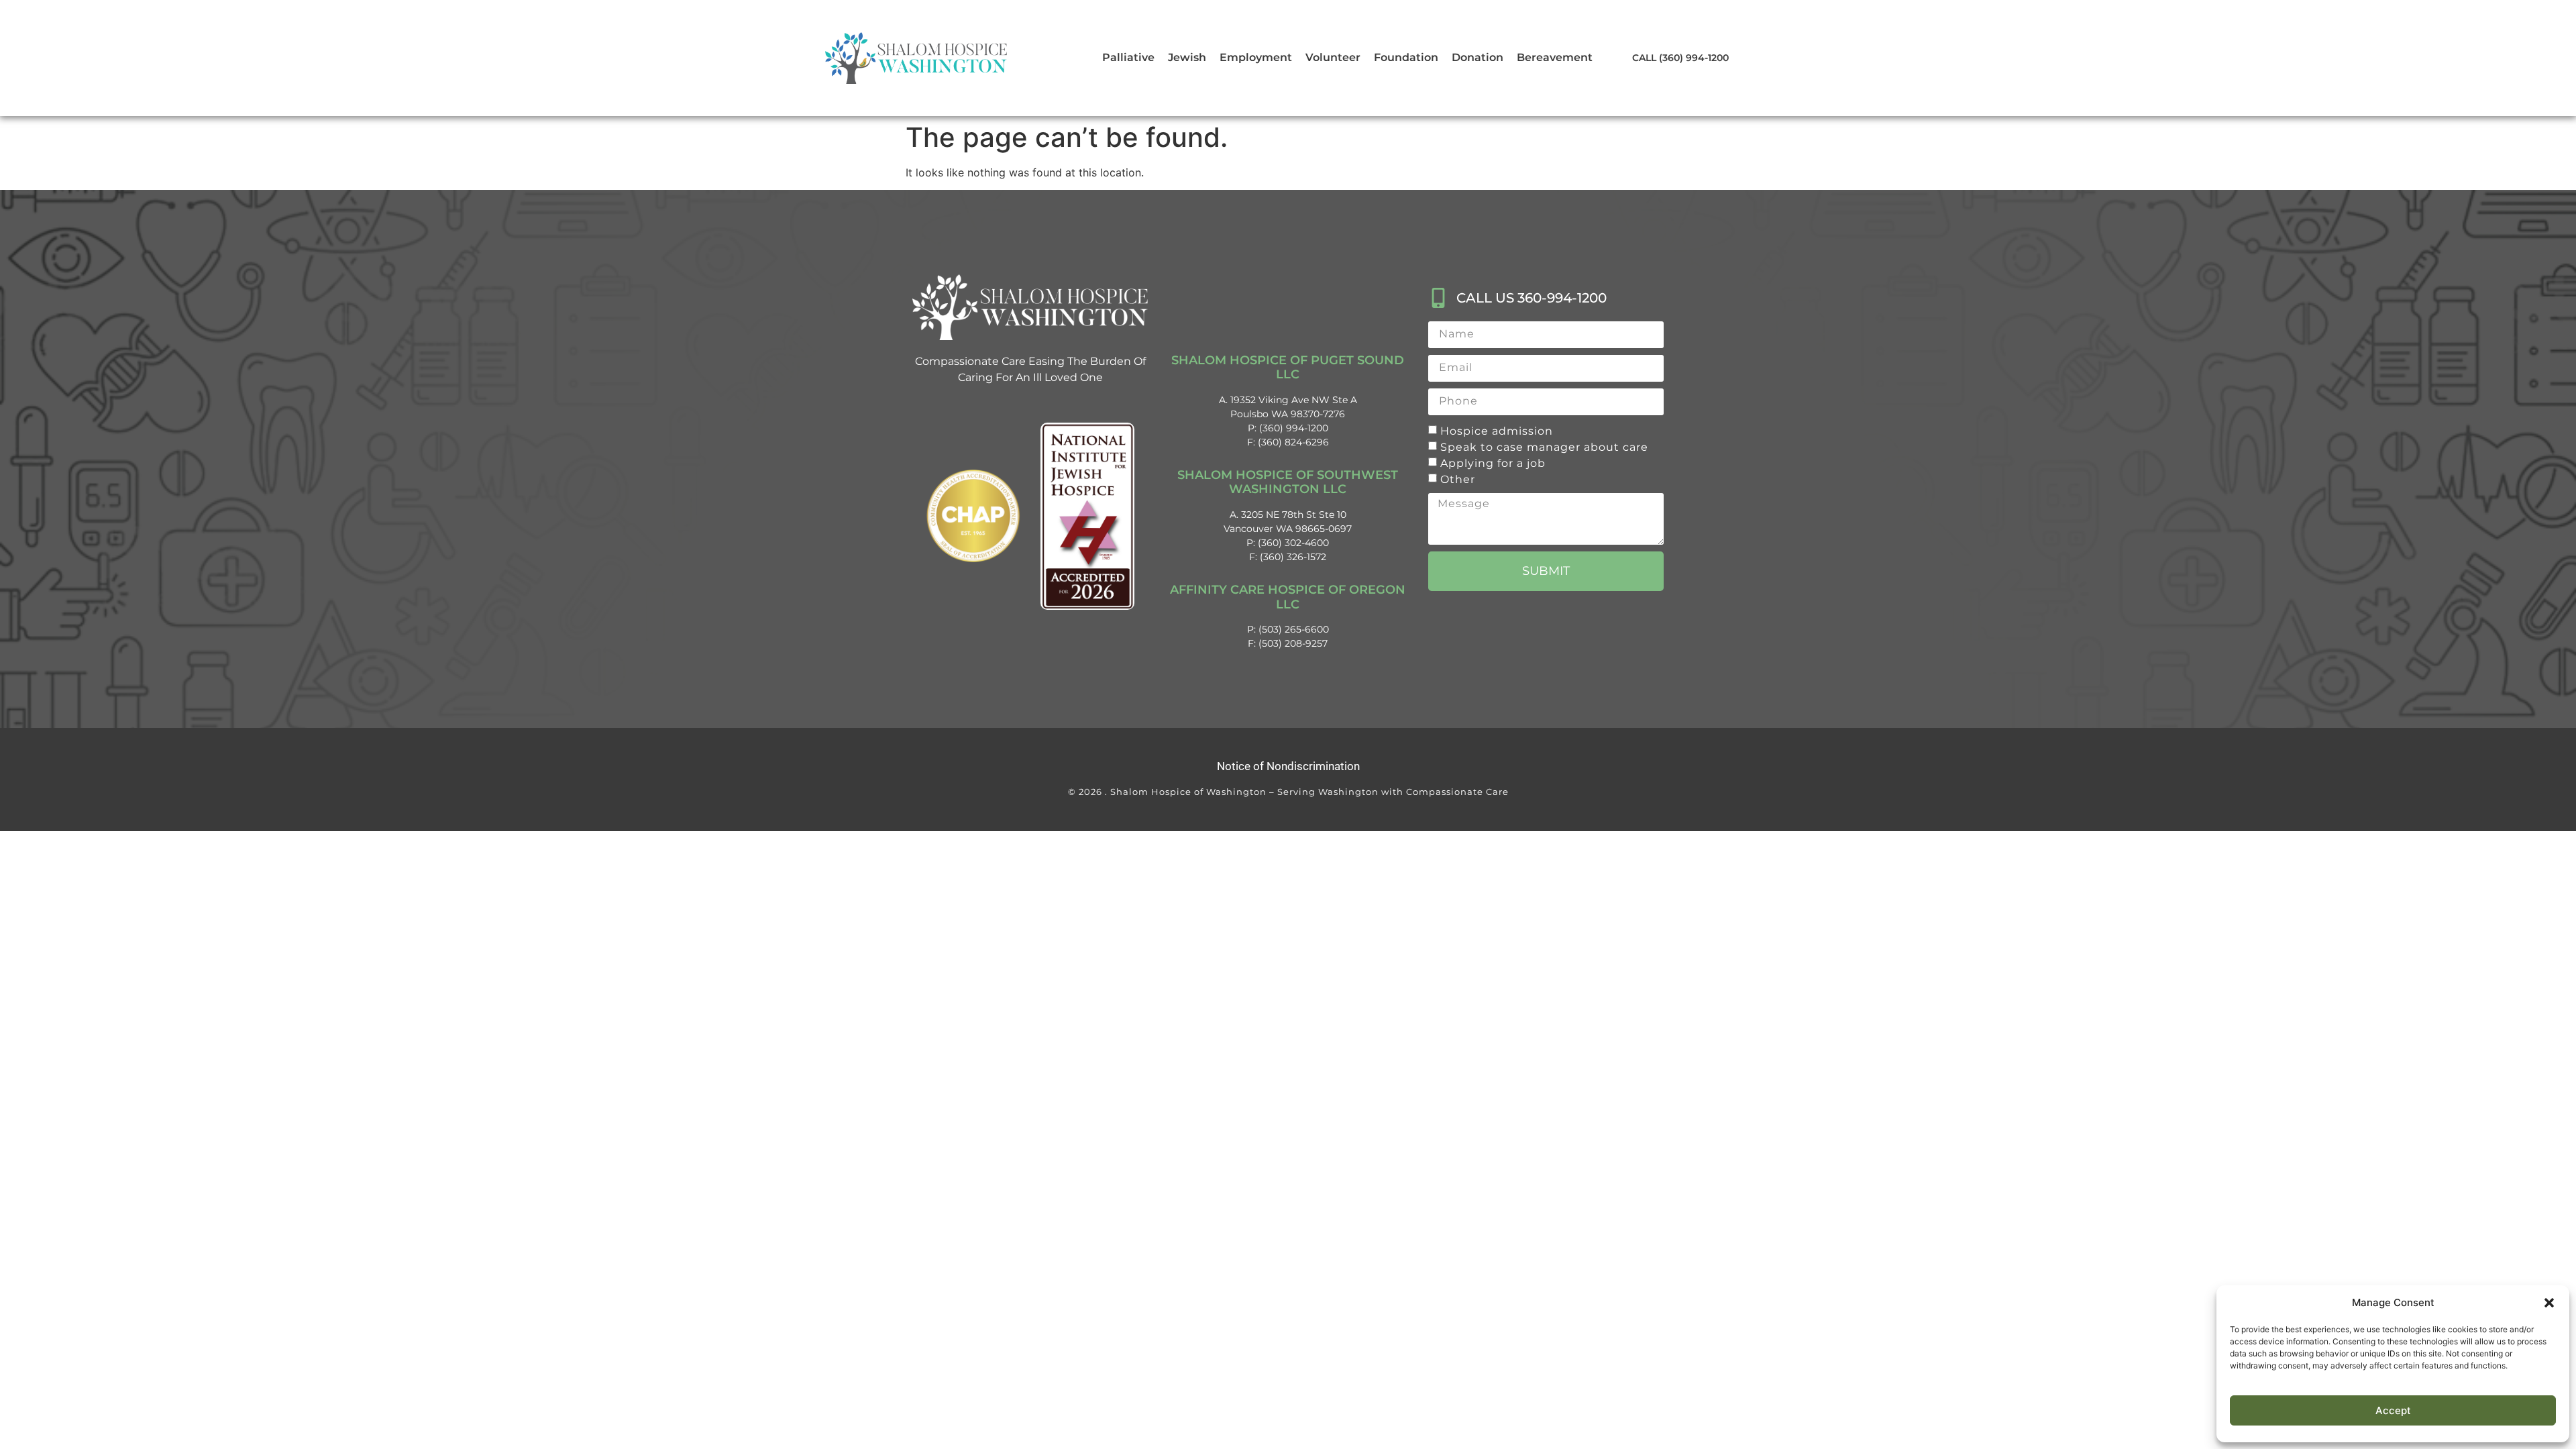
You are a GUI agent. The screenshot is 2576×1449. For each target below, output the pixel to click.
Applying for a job (1493, 463)
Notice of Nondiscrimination (1288, 766)
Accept (2393, 1410)
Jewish (1187, 57)
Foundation (1406, 57)
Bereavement (1555, 57)
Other (1458, 479)
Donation (1478, 57)
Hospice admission (1497, 430)
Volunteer (1333, 57)
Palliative (1128, 57)
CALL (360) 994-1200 (1680, 58)
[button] (2549, 1303)
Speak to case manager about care (1544, 446)
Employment (1256, 57)
